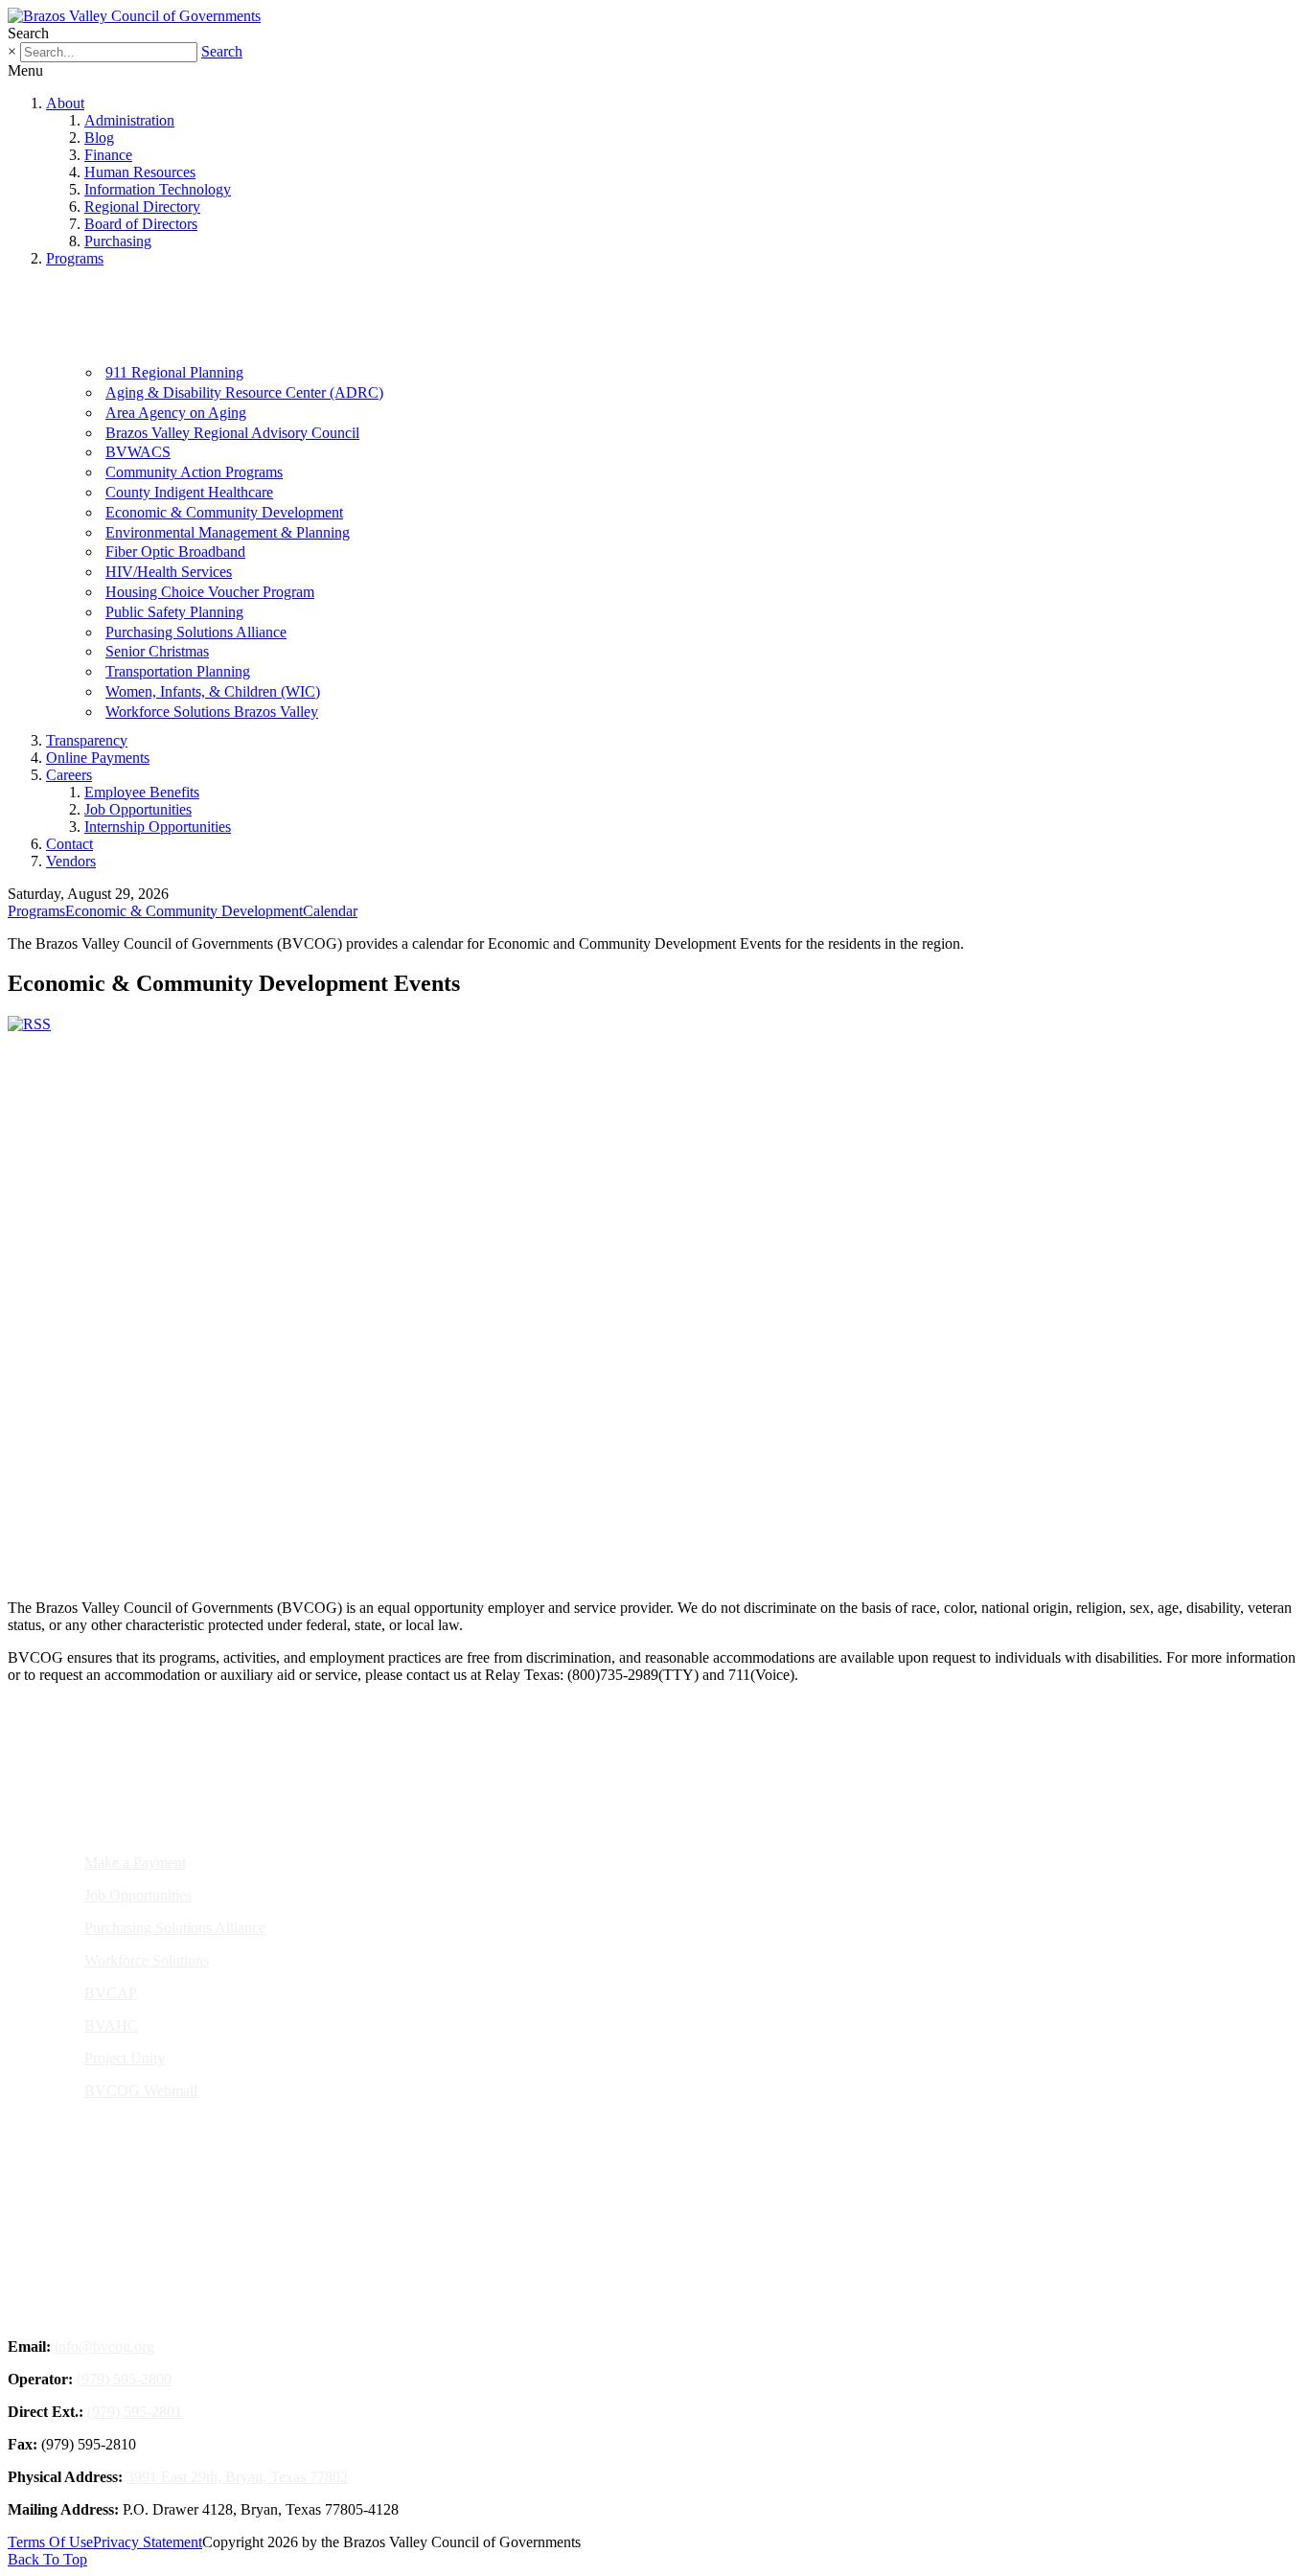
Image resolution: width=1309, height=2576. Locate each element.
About (65, 103)
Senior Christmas (157, 651)
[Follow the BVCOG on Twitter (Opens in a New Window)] (666, 1518)
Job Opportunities (138, 809)
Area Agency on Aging (176, 413)
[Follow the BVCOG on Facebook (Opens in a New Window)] (621, 1518)
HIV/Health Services (169, 572)
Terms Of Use (50, 2542)
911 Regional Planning (174, 372)
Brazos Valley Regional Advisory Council (232, 433)
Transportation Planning (178, 671)
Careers (69, 775)
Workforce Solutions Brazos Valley (212, 712)
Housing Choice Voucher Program (210, 592)
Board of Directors (141, 224)
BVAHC (111, 2025)
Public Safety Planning (174, 612)
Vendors (71, 861)
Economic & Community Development (224, 512)
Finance (108, 155)
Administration (129, 120)
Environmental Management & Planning (228, 532)
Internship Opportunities (158, 827)
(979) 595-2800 (124, 2379)
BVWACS (138, 452)
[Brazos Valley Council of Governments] (134, 16)
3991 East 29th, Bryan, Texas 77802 (237, 2477)
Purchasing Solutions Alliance (196, 632)
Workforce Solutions (147, 1960)
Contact (69, 844)
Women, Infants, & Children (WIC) (213, 691)
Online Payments (98, 758)
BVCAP (111, 1993)
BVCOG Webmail (141, 2091)
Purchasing (118, 241)
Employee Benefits (142, 792)
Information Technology (158, 189)
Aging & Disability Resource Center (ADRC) (244, 392)
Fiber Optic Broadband (175, 552)
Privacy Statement (148, 2542)
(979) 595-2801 (135, 2412)
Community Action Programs (194, 472)
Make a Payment (135, 1863)
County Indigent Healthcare (189, 492)
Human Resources (140, 172)
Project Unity (125, 2058)
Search (222, 51)
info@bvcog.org (104, 2346)
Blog (99, 138)
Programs (75, 258)
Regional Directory (142, 207)
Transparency (87, 740)
